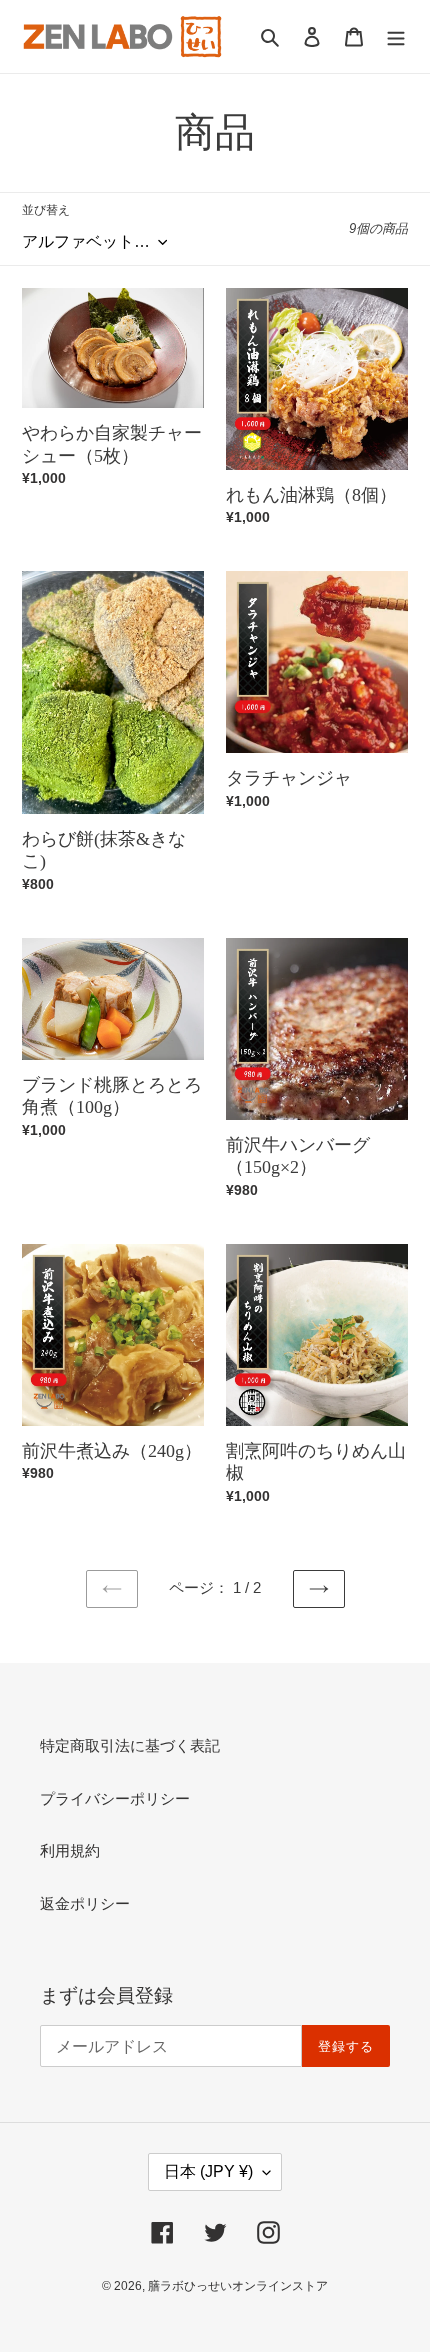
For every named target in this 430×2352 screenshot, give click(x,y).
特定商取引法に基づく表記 (130, 1745)
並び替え (46, 210)
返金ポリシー (85, 1903)
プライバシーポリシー (115, 1798)
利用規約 (70, 1850)
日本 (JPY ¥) (208, 2171)
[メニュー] (396, 36)
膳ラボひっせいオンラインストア (238, 2286)
